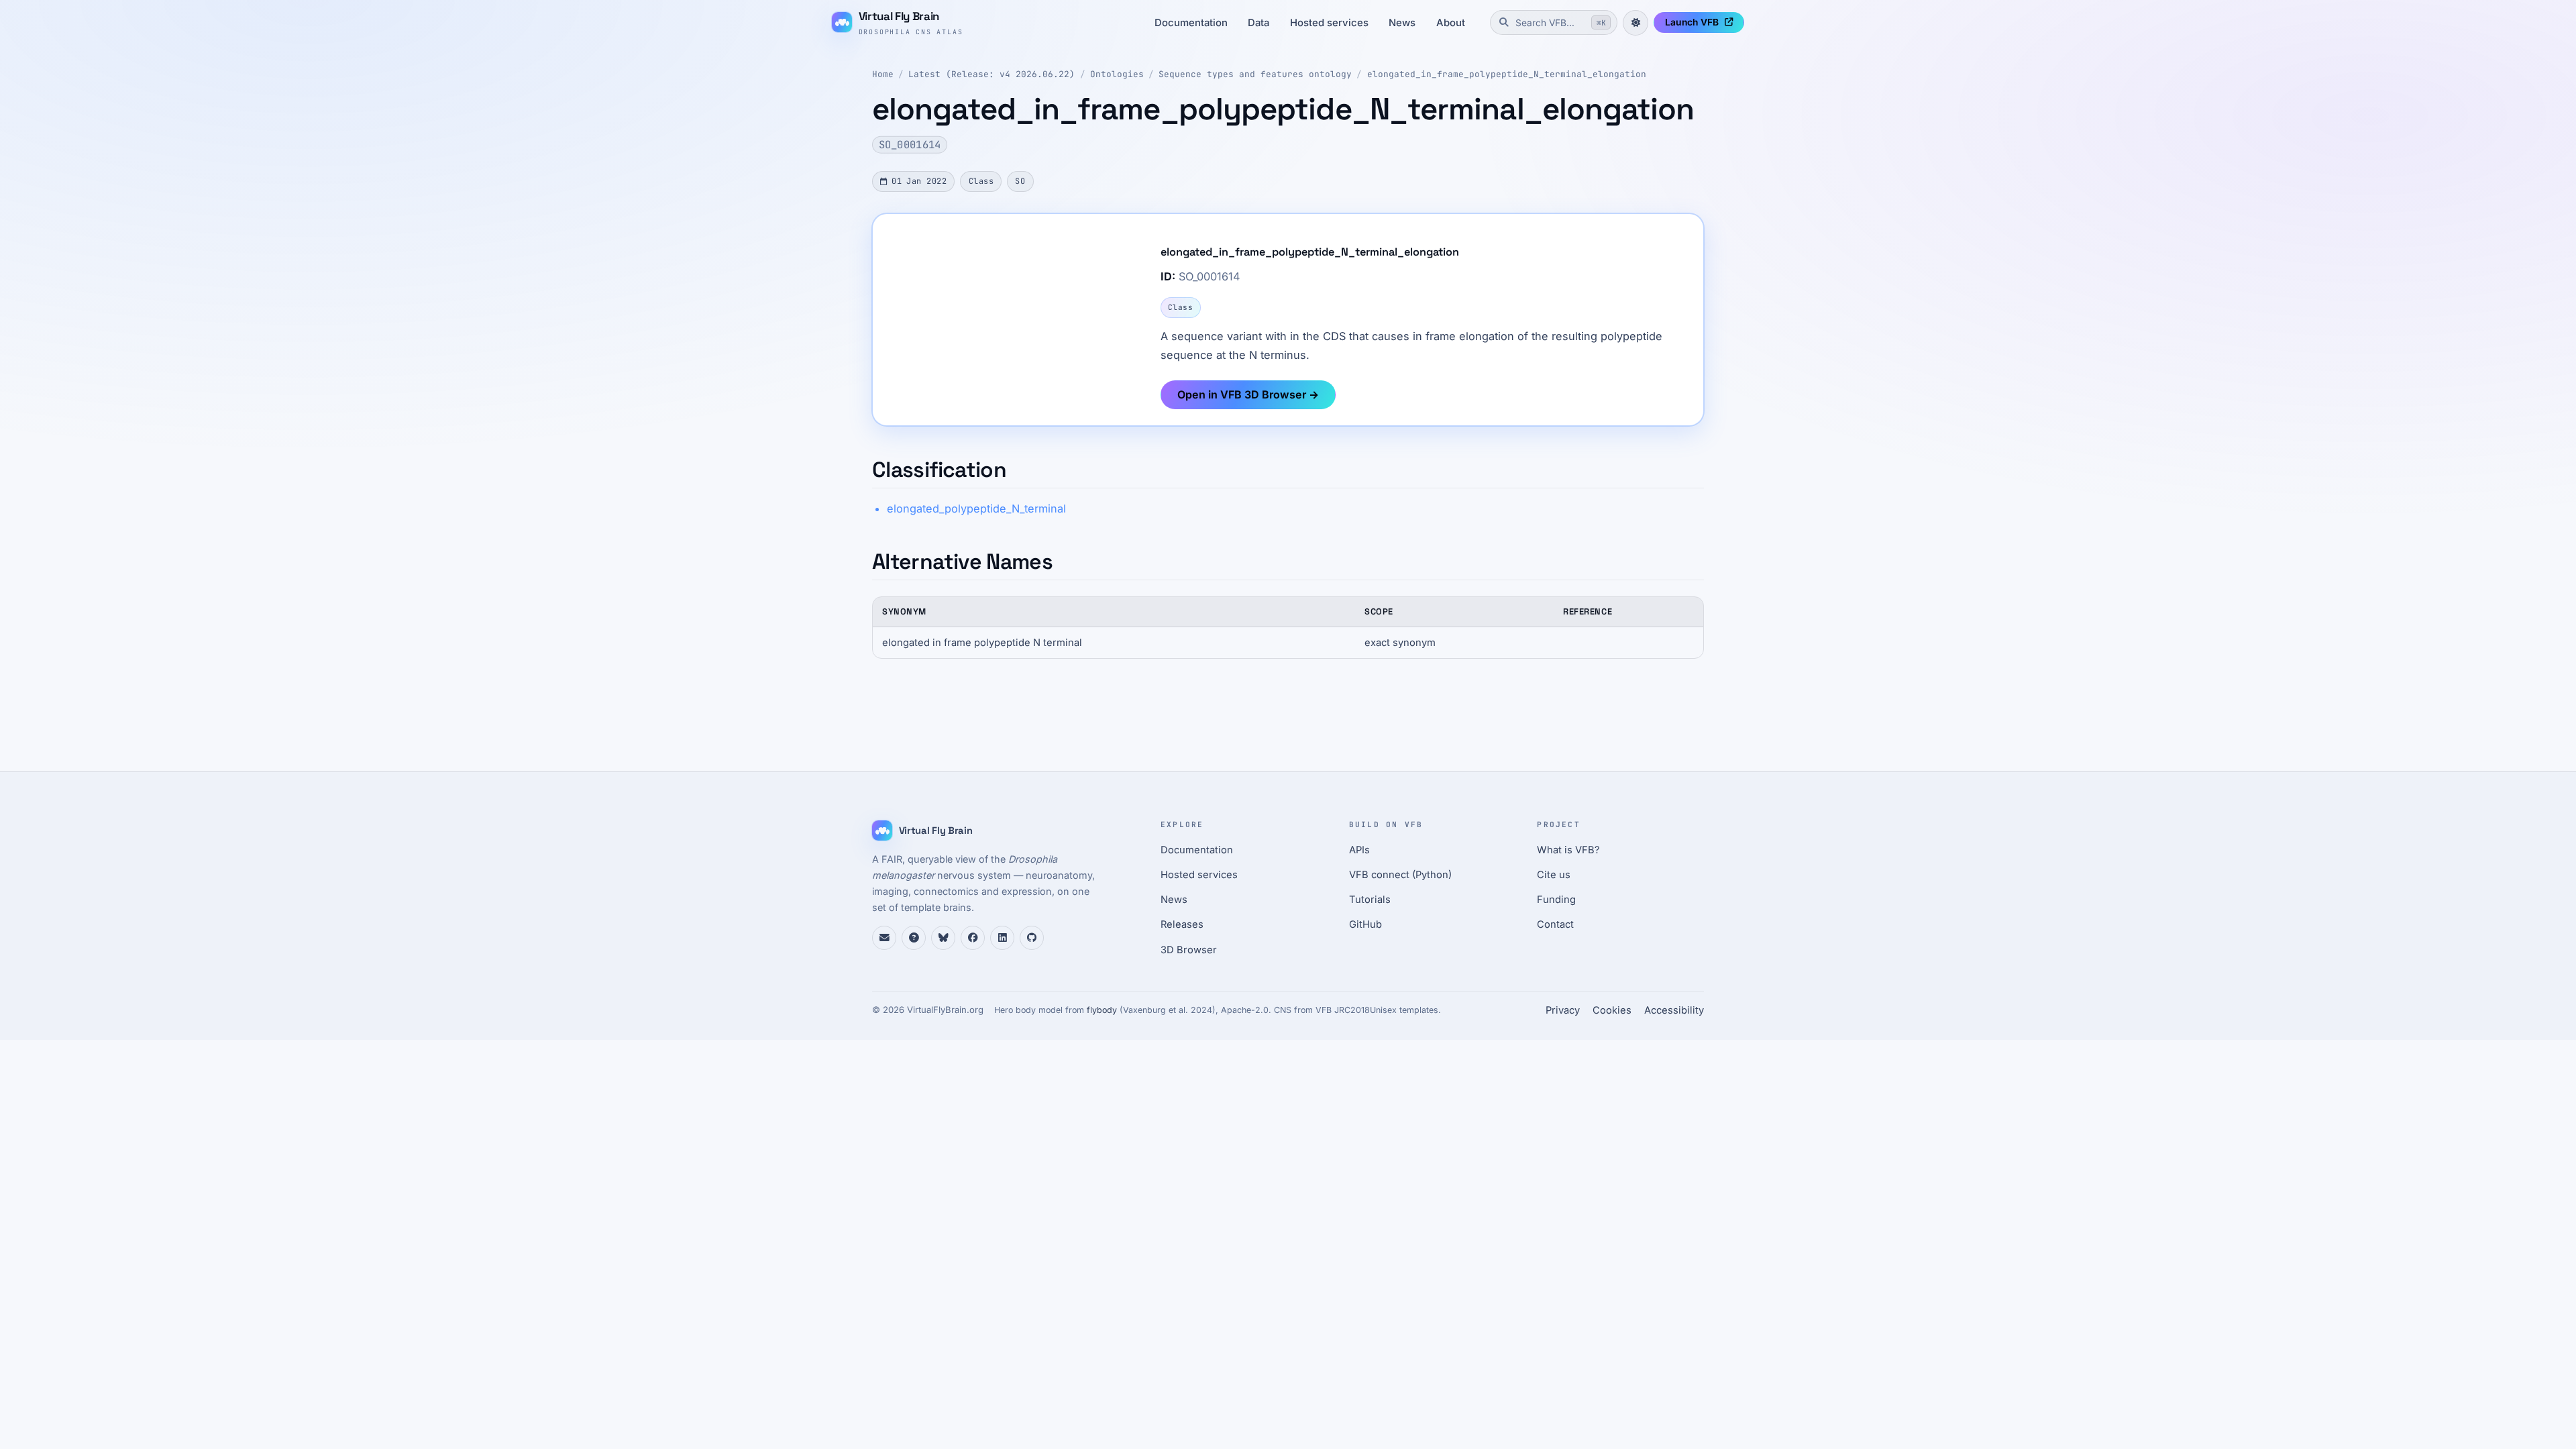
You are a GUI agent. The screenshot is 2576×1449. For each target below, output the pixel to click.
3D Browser (1189, 950)
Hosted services (1329, 23)
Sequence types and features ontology (1255, 74)
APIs (1359, 850)
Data (1258, 23)
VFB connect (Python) (1400, 875)
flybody (1102, 1010)
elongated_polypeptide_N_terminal (976, 508)
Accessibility (1674, 1010)
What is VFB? (1568, 850)
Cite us (1554, 875)
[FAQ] (914, 938)
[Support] (884, 938)
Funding (1556, 900)
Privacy (1563, 1010)
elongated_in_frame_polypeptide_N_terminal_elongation (1507, 74)
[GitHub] (1032, 938)
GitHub (1365, 924)
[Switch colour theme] (1635, 23)
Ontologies (1117, 74)
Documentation (1191, 23)
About (1451, 23)
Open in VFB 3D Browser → (1248, 394)
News (1402, 23)
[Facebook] (973, 938)
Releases (1182, 924)
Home (883, 74)
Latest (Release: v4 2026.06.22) (991, 74)
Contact (1555, 924)
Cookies (1612, 1010)
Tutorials (1370, 900)
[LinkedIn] (1002, 938)
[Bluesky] (943, 938)
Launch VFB (1692, 22)
